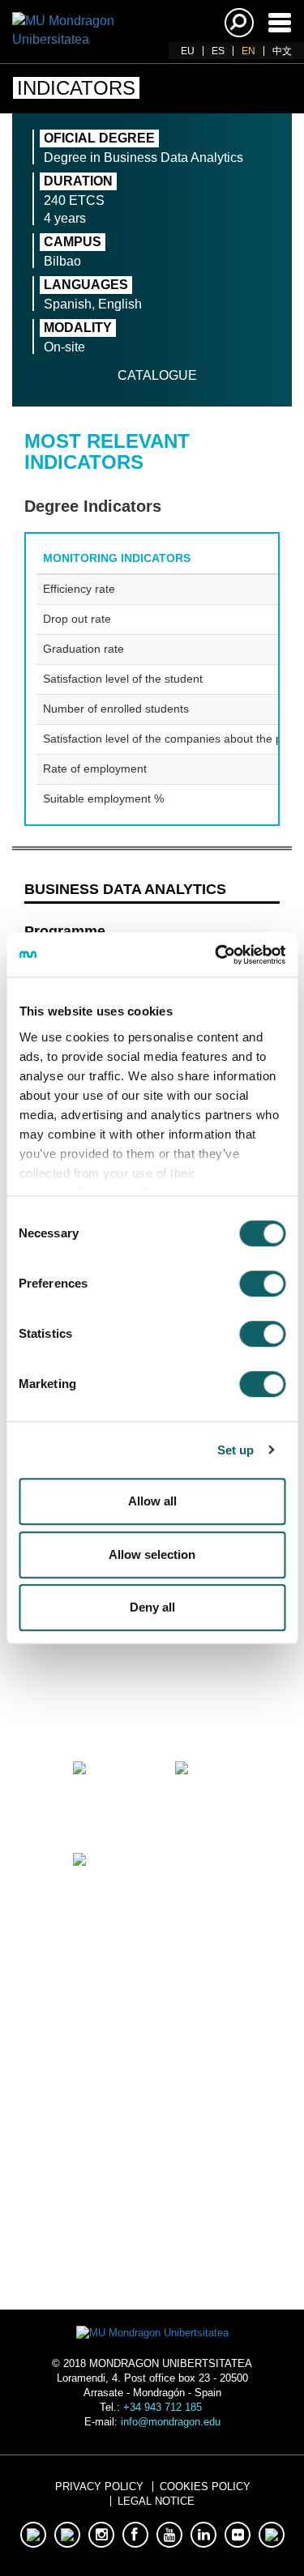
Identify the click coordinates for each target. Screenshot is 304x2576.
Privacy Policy (99, 2487)
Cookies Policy (205, 2487)
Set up (236, 1450)
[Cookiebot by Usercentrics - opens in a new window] (216, 955)
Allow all (152, 1501)
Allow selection (152, 1554)
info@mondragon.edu (171, 2422)
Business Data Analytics (125, 889)
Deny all (152, 1607)
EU (188, 51)
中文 (282, 51)
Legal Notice (156, 2501)
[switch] (262, 1284)
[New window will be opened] (101, 1698)
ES (218, 51)
